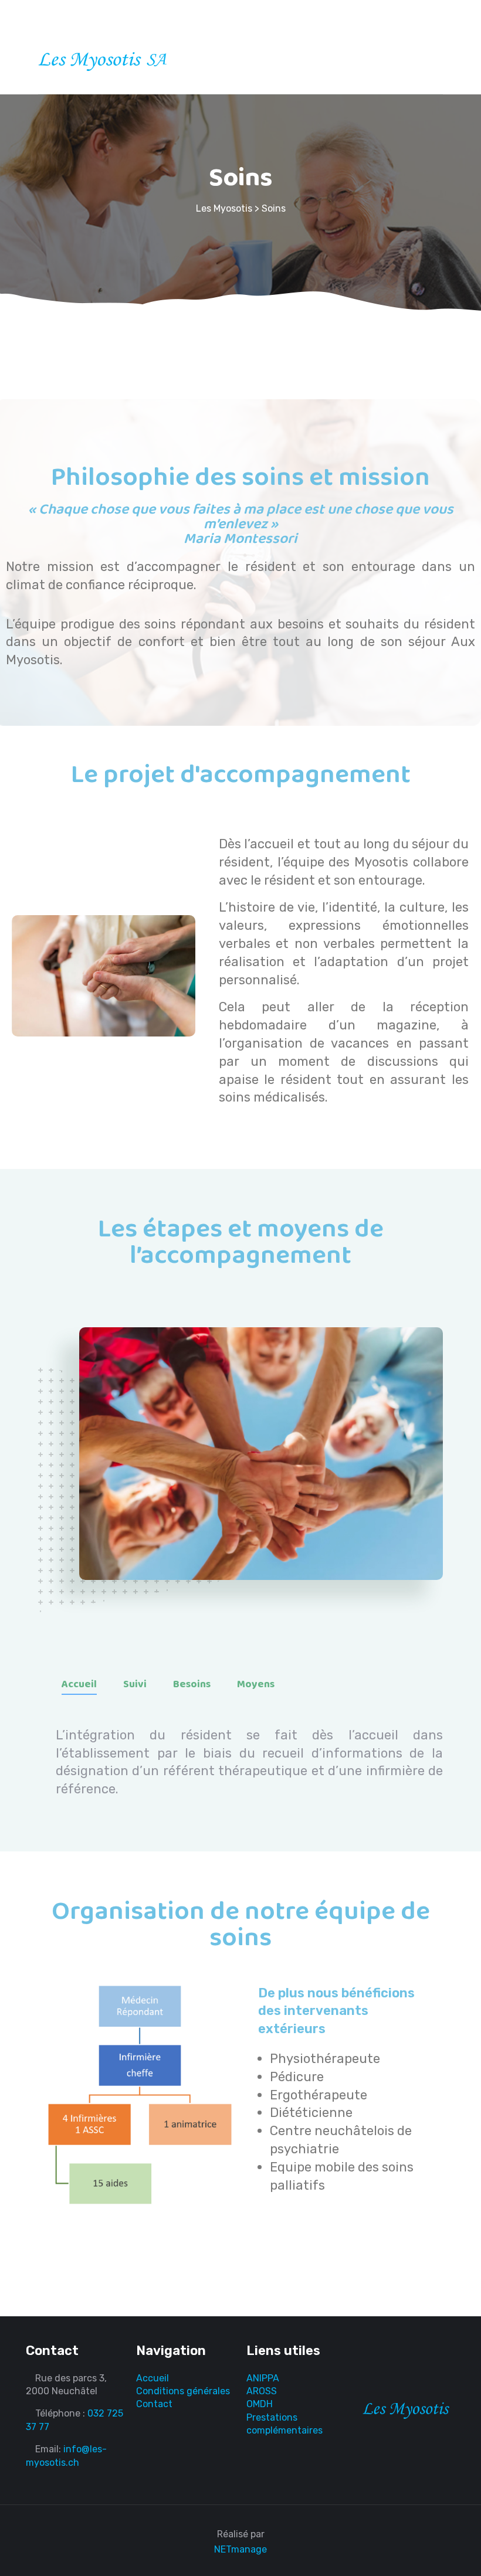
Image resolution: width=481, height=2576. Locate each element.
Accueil (79, 1684)
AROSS (262, 2391)
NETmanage (240, 2549)
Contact (154, 2404)
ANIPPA (263, 2378)
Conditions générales (183, 2391)
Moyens (256, 1684)
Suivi (135, 1684)
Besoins (192, 1684)
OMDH (260, 2404)
